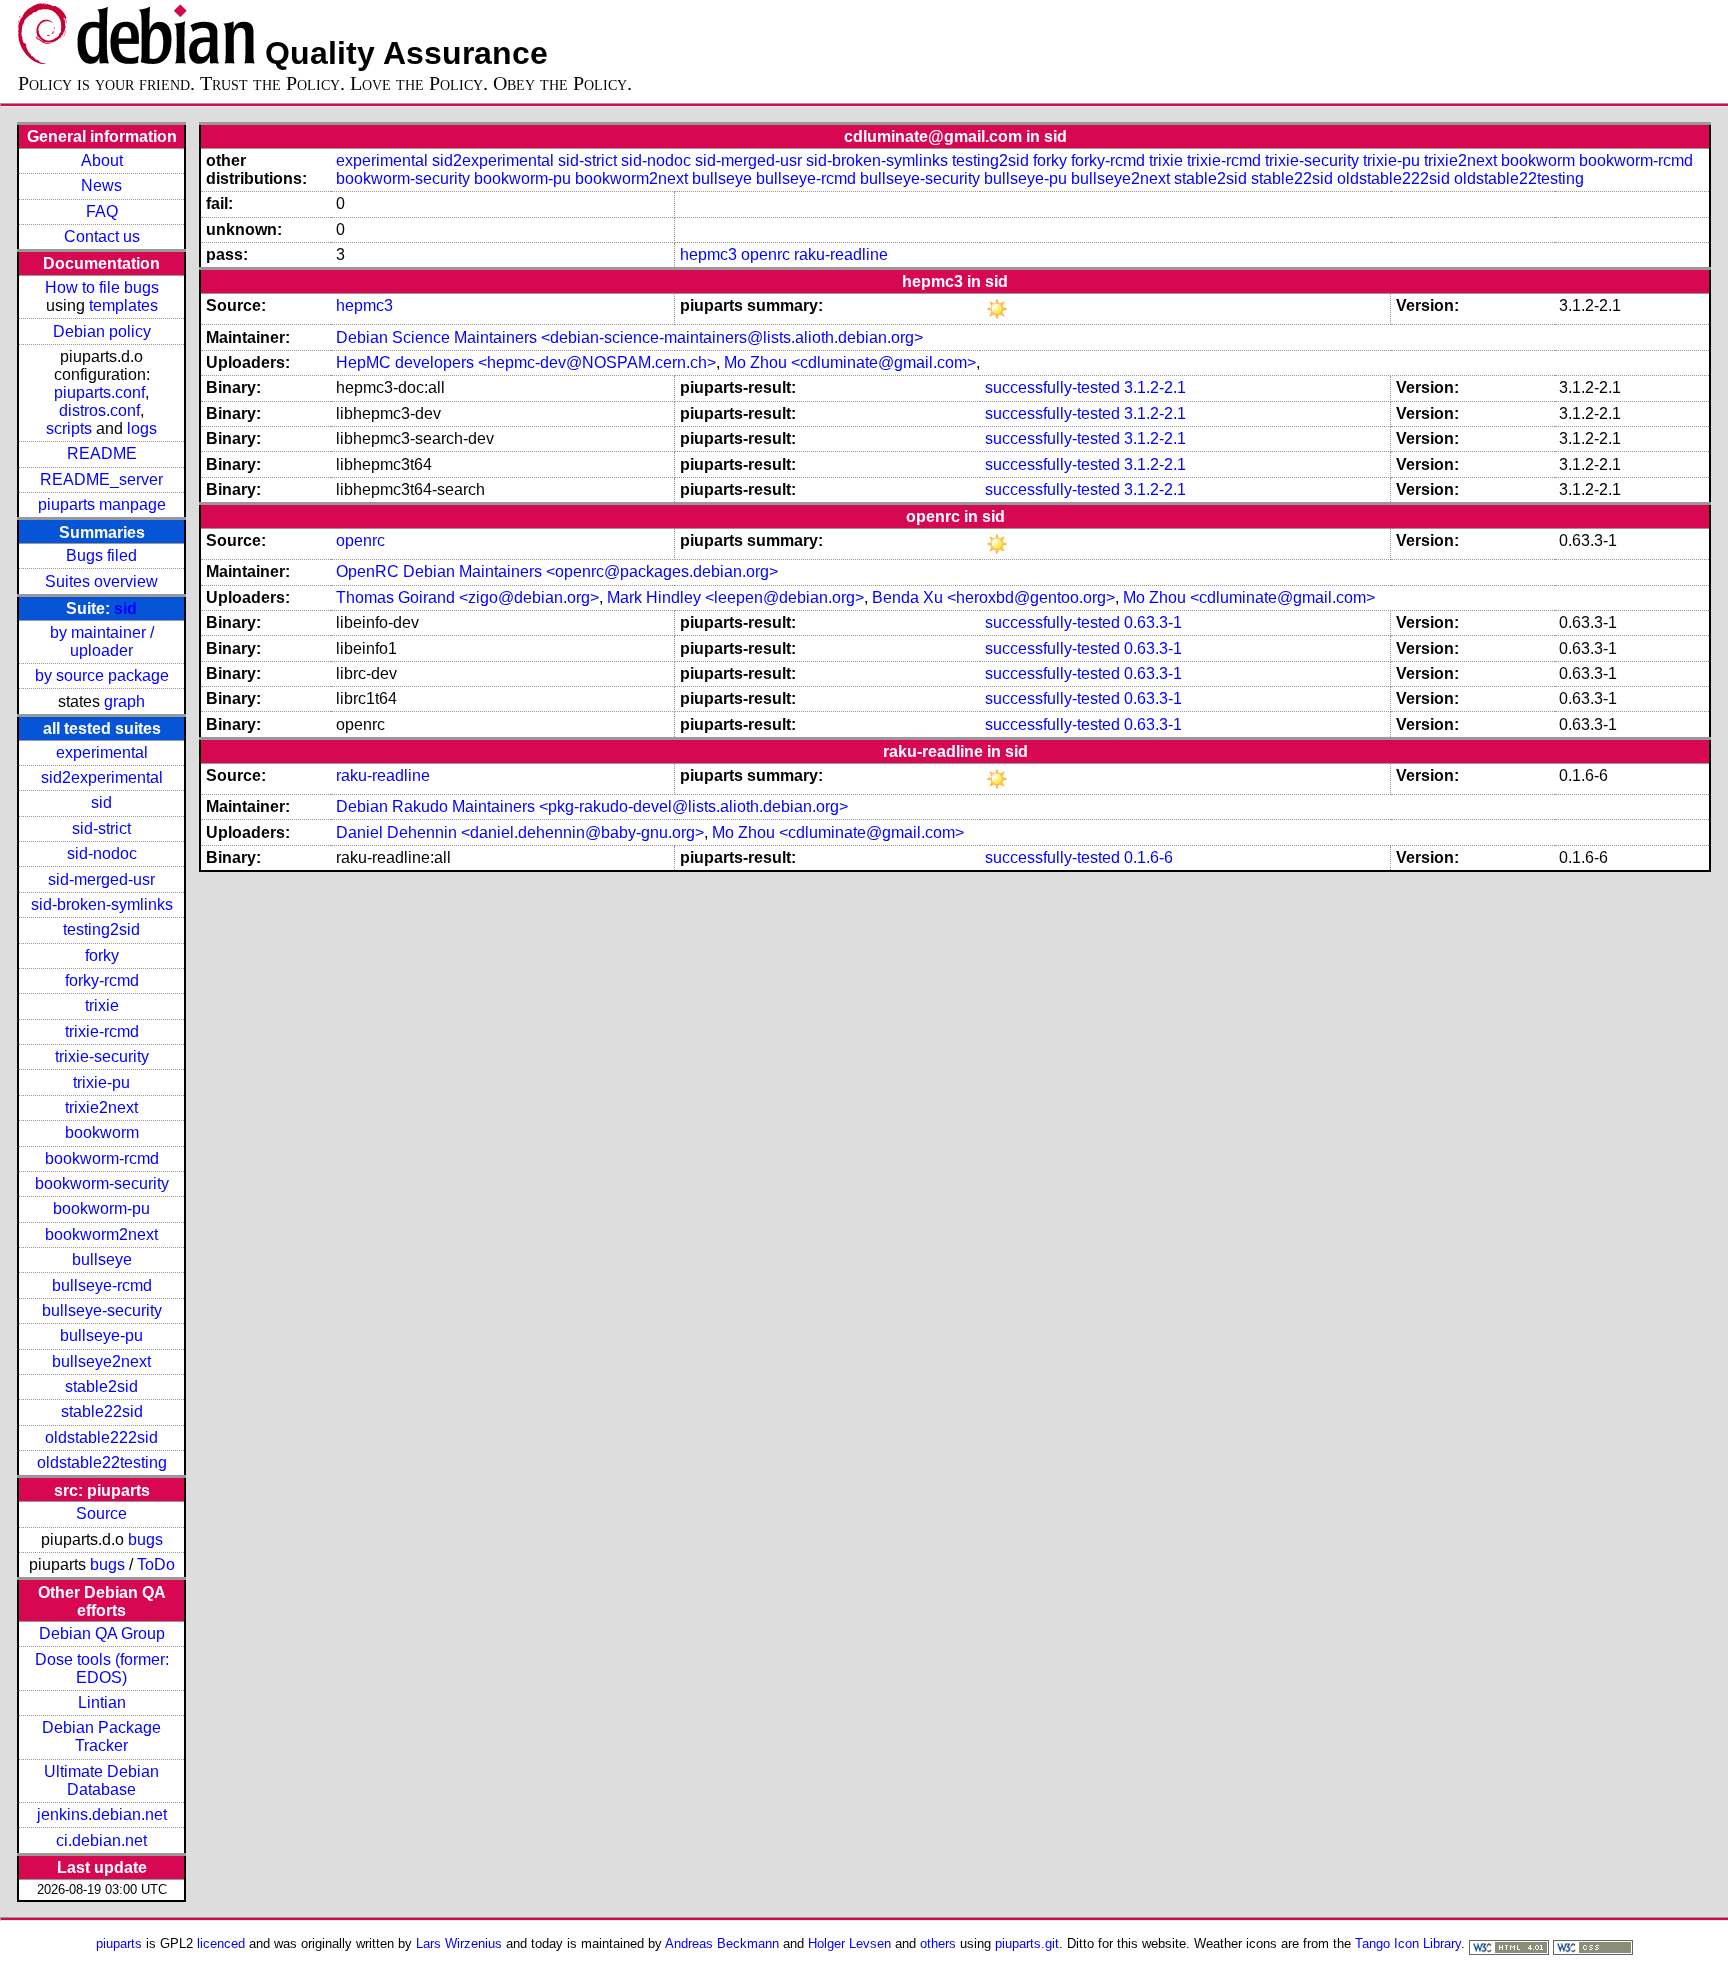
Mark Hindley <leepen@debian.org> (735, 597)
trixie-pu (101, 1082)
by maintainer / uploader (102, 641)
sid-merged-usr (101, 879)
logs (142, 428)
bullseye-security (102, 1310)
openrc (765, 254)
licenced (221, 1943)
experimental (102, 752)
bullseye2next (101, 1361)
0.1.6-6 (1148, 857)
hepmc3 (708, 254)
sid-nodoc (102, 853)
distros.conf (99, 410)
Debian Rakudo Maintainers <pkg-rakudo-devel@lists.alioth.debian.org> (592, 806)
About (102, 160)
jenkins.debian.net (102, 1814)
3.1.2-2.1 (1155, 387)
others (938, 1943)
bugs (145, 1539)
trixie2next (101, 1107)
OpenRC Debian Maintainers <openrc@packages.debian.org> (557, 571)
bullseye (102, 1259)
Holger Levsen (849, 1943)
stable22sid (102, 1411)
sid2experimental (102, 777)
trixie (102, 1005)
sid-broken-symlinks (102, 904)
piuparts (119, 1943)
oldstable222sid (101, 1437)
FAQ (102, 211)
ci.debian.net (101, 1840)
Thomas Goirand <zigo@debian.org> (467, 597)
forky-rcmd (102, 980)
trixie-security (102, 1056)
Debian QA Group (102, 1633)
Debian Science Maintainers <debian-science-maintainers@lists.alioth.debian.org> (629, 337)
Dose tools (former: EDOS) (102, 1668)
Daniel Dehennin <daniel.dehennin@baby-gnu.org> (520, 832)
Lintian (102, 1702)
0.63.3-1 (1153, 622)
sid (125, 608)
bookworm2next (101, 1234)
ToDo (156, 1564)
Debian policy (102, 331)
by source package (102, 675)
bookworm (102, 1132)
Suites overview (101, 581)
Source (101, 1513)
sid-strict (101, 828)
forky (102, 955)
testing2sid (101, 929)
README (102, 453)
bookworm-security (102, 1183)
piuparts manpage (102, 504)
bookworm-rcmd (102, 1158)
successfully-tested (1052, 387)
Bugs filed (101, 555)
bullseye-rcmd (102, 1285)
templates (123, 305)
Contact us (102, 236)
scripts (69, 428)
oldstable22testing (102, 1462)
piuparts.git (1027, 1943)
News (101, 185)
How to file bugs (102, 287)
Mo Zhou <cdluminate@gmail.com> (850, 362)
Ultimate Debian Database (101, 1780)
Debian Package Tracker (101, 1736)
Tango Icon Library (1408, 1943)
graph (124, 701)
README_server (101, 479)
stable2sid (101, 1386)
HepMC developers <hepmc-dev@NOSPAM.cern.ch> (526, 362)
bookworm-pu (101, 1208)
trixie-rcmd (102, 1031)
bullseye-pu (101, 1335)
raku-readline (841, 254)
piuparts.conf (99, 392)
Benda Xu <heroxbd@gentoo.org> (993, 597)
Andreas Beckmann (722, 1943)
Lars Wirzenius (459, 1943)
